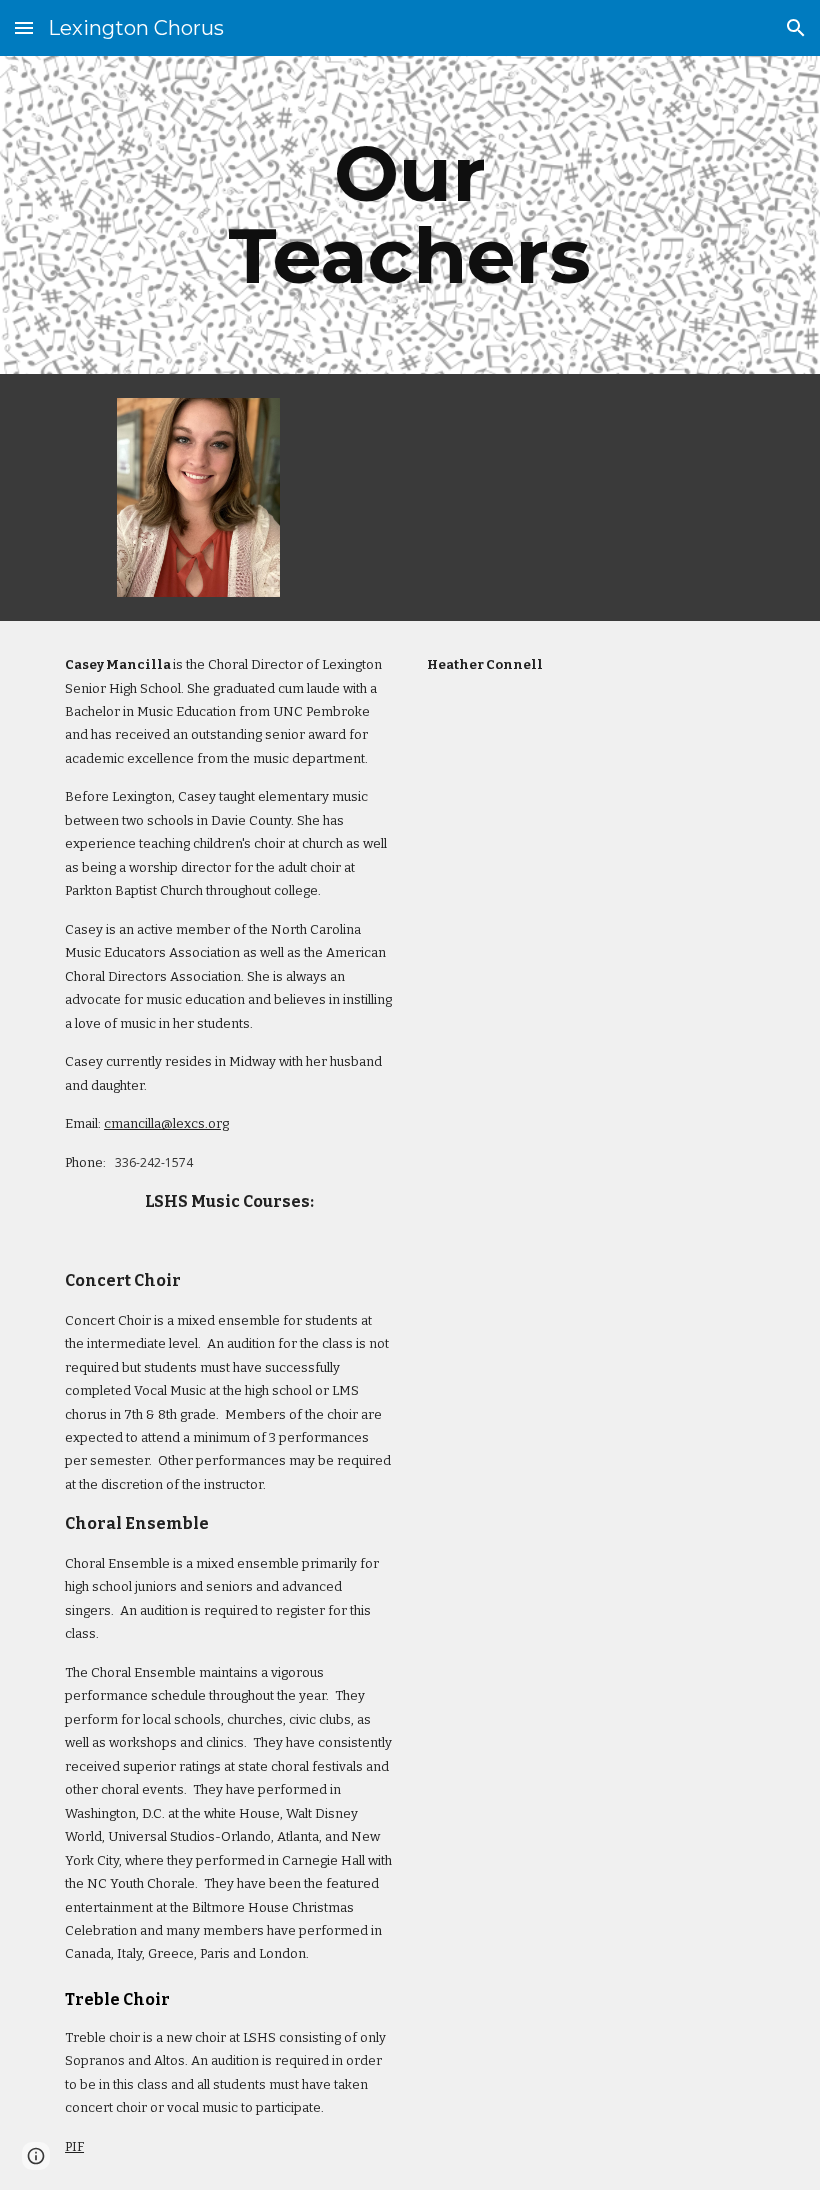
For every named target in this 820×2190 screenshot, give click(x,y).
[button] (24, 27)
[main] (410, 215)
